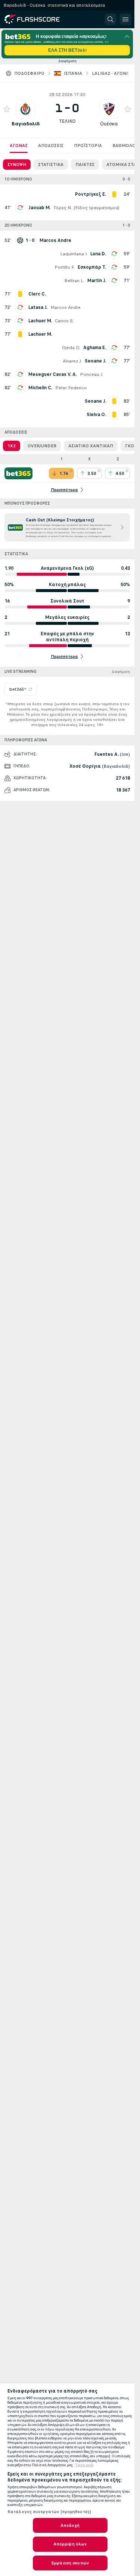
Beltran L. (74, 281)
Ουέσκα (109, 124)
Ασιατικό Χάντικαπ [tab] (91, 446)
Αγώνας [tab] (19, 146)
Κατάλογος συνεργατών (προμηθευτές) (49, 2512)
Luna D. (98, 254)
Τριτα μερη (84, 2465)
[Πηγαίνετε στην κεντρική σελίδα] (38, 19)
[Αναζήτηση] (111, 19)
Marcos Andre (66, 307)
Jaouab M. (39, 208)
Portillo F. (65, 267)
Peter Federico (71, 388)
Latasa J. (38, 307)
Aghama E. (95, 348)
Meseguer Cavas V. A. (53, 374)
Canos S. (64, 321)
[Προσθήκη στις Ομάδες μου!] (7, 109)
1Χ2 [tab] (12, 446)
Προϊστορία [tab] (88, 146)
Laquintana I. (74, 254)
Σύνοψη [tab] (17, 164)
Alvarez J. (72, 361)
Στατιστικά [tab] (51, 164)
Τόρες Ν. (63, 208)
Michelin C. (40, 388)
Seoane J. (95, 361)
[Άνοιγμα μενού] (125, 19)
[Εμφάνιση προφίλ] (25, 109)
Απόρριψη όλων (70, 2544)
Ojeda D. (71, 348)
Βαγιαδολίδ (26, 124)
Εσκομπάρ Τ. (92, 267)
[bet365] (18, 473)
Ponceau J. (91, 374)
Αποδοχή (70, 2525)
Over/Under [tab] (42, 446)
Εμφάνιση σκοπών (70, 2563)
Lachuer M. (40, 321)
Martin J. (97, 281)
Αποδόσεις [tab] (51, 146)
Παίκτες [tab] (85, 164)
